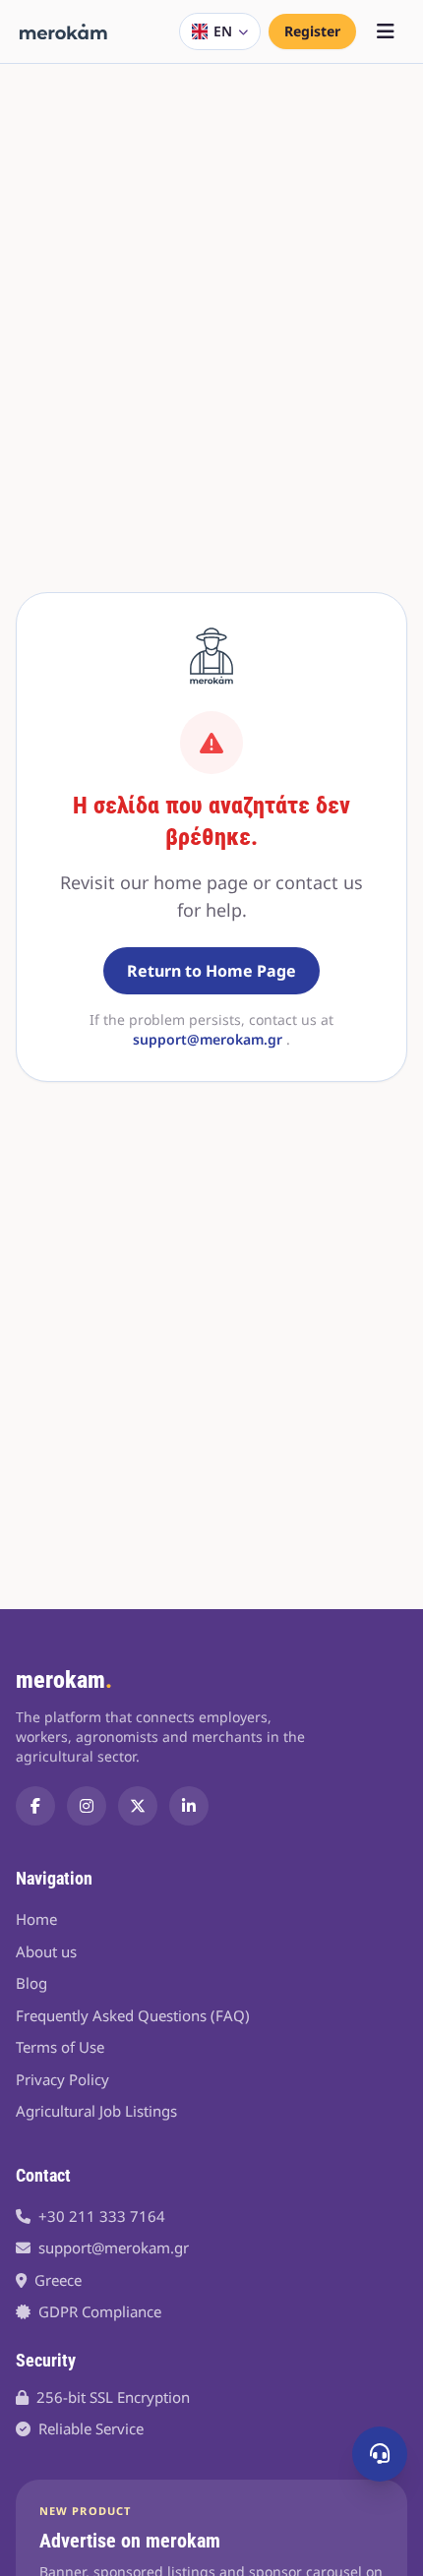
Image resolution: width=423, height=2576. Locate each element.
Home (36, 1919)
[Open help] (380, 2454)
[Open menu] (386, 31)
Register (312, 31)
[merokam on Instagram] (87, 1806)
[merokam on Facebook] (35, 1806)
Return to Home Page (211, 971)
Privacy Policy (62, 2079)
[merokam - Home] (63, 31)
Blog (31, 1983)
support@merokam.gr (208, 1039)
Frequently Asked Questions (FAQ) (133, 2015)
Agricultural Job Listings (96, 2111)
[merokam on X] (138, 1806)
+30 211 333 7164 (102, 2216)
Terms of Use (60, 2047)
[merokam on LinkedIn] (189, 1806)
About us (46, 1951)
